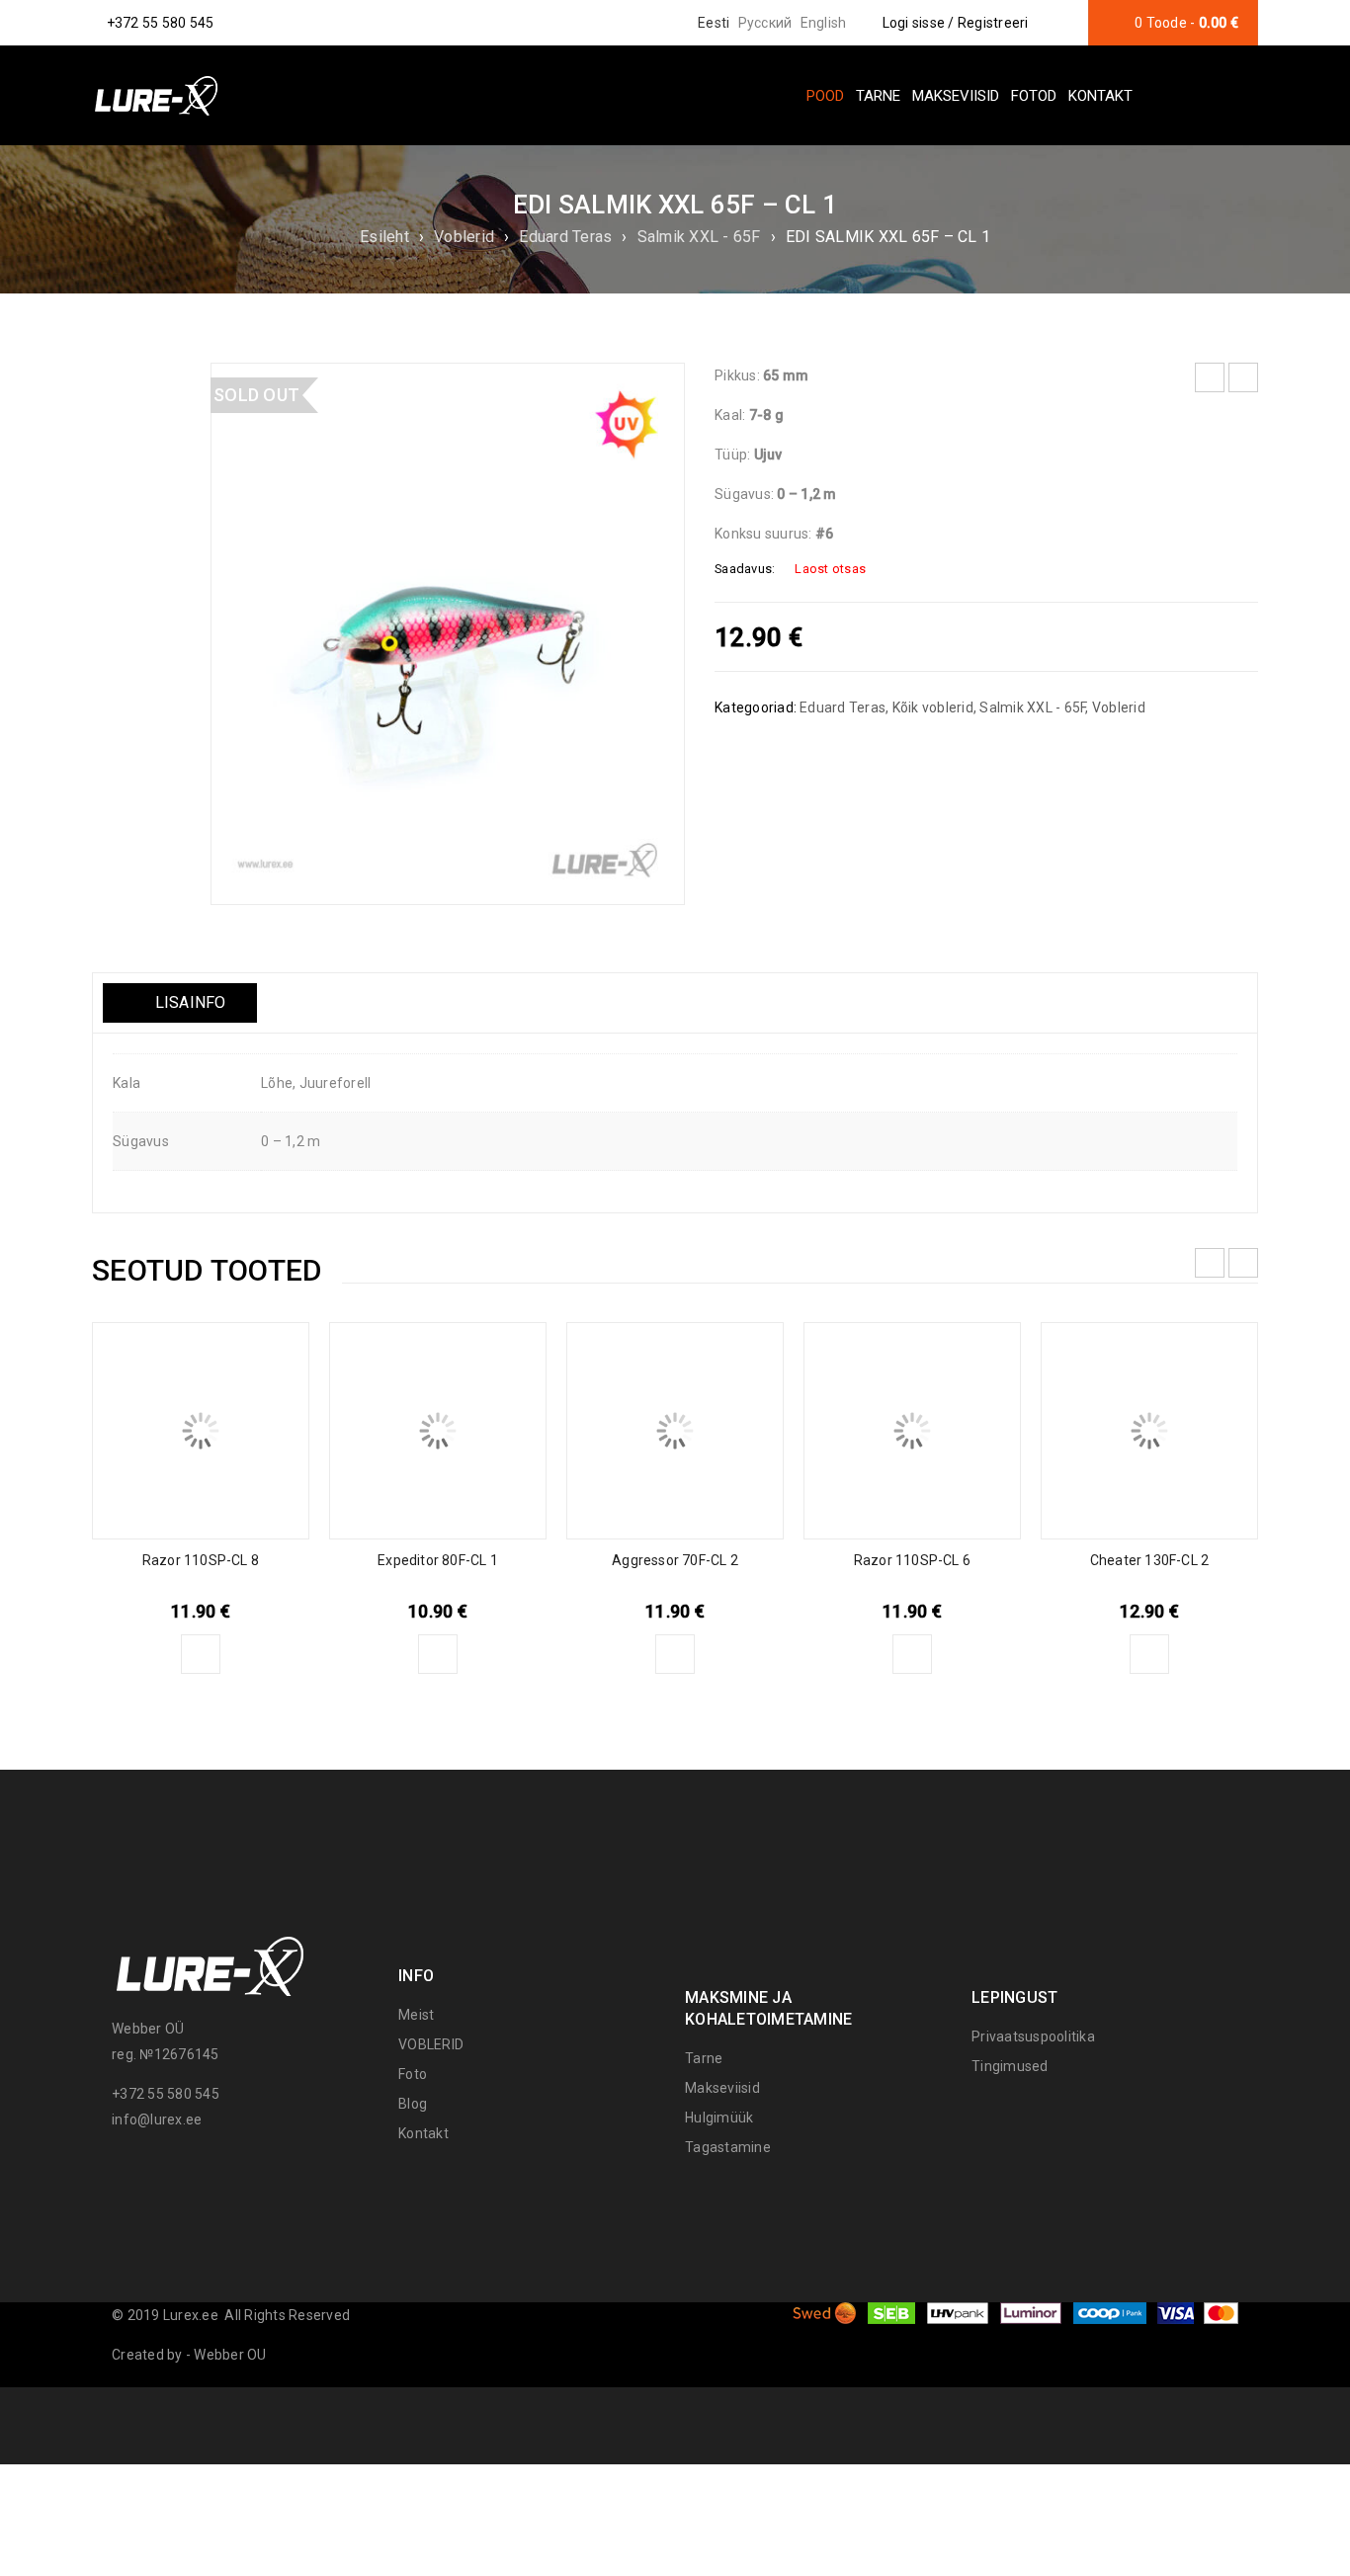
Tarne (704, 2058)
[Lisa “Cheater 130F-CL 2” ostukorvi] (1149, 1654)
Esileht (384, 237)
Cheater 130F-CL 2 (1149, 1560)
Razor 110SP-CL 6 (912, 1560)
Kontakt (423, 2133)
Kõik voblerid (933, 707)
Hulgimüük (719, 2118)
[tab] (180, 1003)
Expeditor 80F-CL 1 (438, 1560)
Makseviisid (722, 2088)
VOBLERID (431, 2044)
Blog (413, 2104)
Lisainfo (188, 1002)
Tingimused (1010, 2066)
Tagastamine (728, 2147)
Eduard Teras (565, 237)
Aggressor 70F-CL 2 (675, 1560)
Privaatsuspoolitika (1033, 2036)
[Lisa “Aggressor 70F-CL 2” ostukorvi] (675, 1654)
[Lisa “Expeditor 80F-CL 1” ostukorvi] (438, 1654)
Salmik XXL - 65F (699, 237)
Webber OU (230, 2355)
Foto (413, 2074)
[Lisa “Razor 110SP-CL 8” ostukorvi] (201, 1654)
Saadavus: (745, 569)
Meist (416, 2015)
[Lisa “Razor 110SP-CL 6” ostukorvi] (912, 1654)
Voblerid (464, 237)
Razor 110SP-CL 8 (201, 1560)
